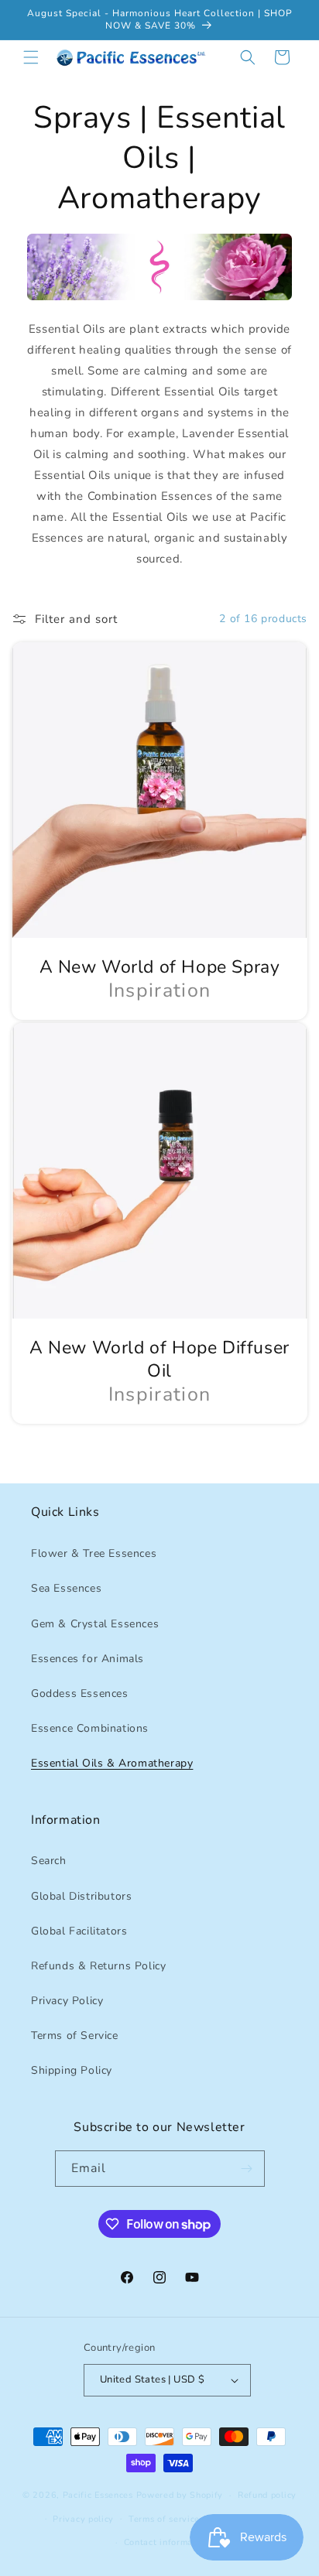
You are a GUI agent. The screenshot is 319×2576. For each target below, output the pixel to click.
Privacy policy (83, 2519)
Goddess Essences (80, 1693)
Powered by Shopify (180, 2495)
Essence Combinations (90, 1728)
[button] (31, 57)
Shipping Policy (72, 2070)
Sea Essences (66, 1588)
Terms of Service (75, 2035)
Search (49, 1861)
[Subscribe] (247, 2169)
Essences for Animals (87, 1659)
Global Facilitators (79, 1931)
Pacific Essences (98, 2495)
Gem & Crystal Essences (95, 1624)
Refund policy (267, 2495)
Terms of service (164, 2519)
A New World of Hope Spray (160, 967)
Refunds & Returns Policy (98, 1966)
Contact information (167, 2542)
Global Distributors (81, 1896)
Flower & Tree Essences (94, 1553)
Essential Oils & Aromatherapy (112, 1763)
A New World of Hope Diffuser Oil (159, 1360)
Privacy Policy (67, 2001)
